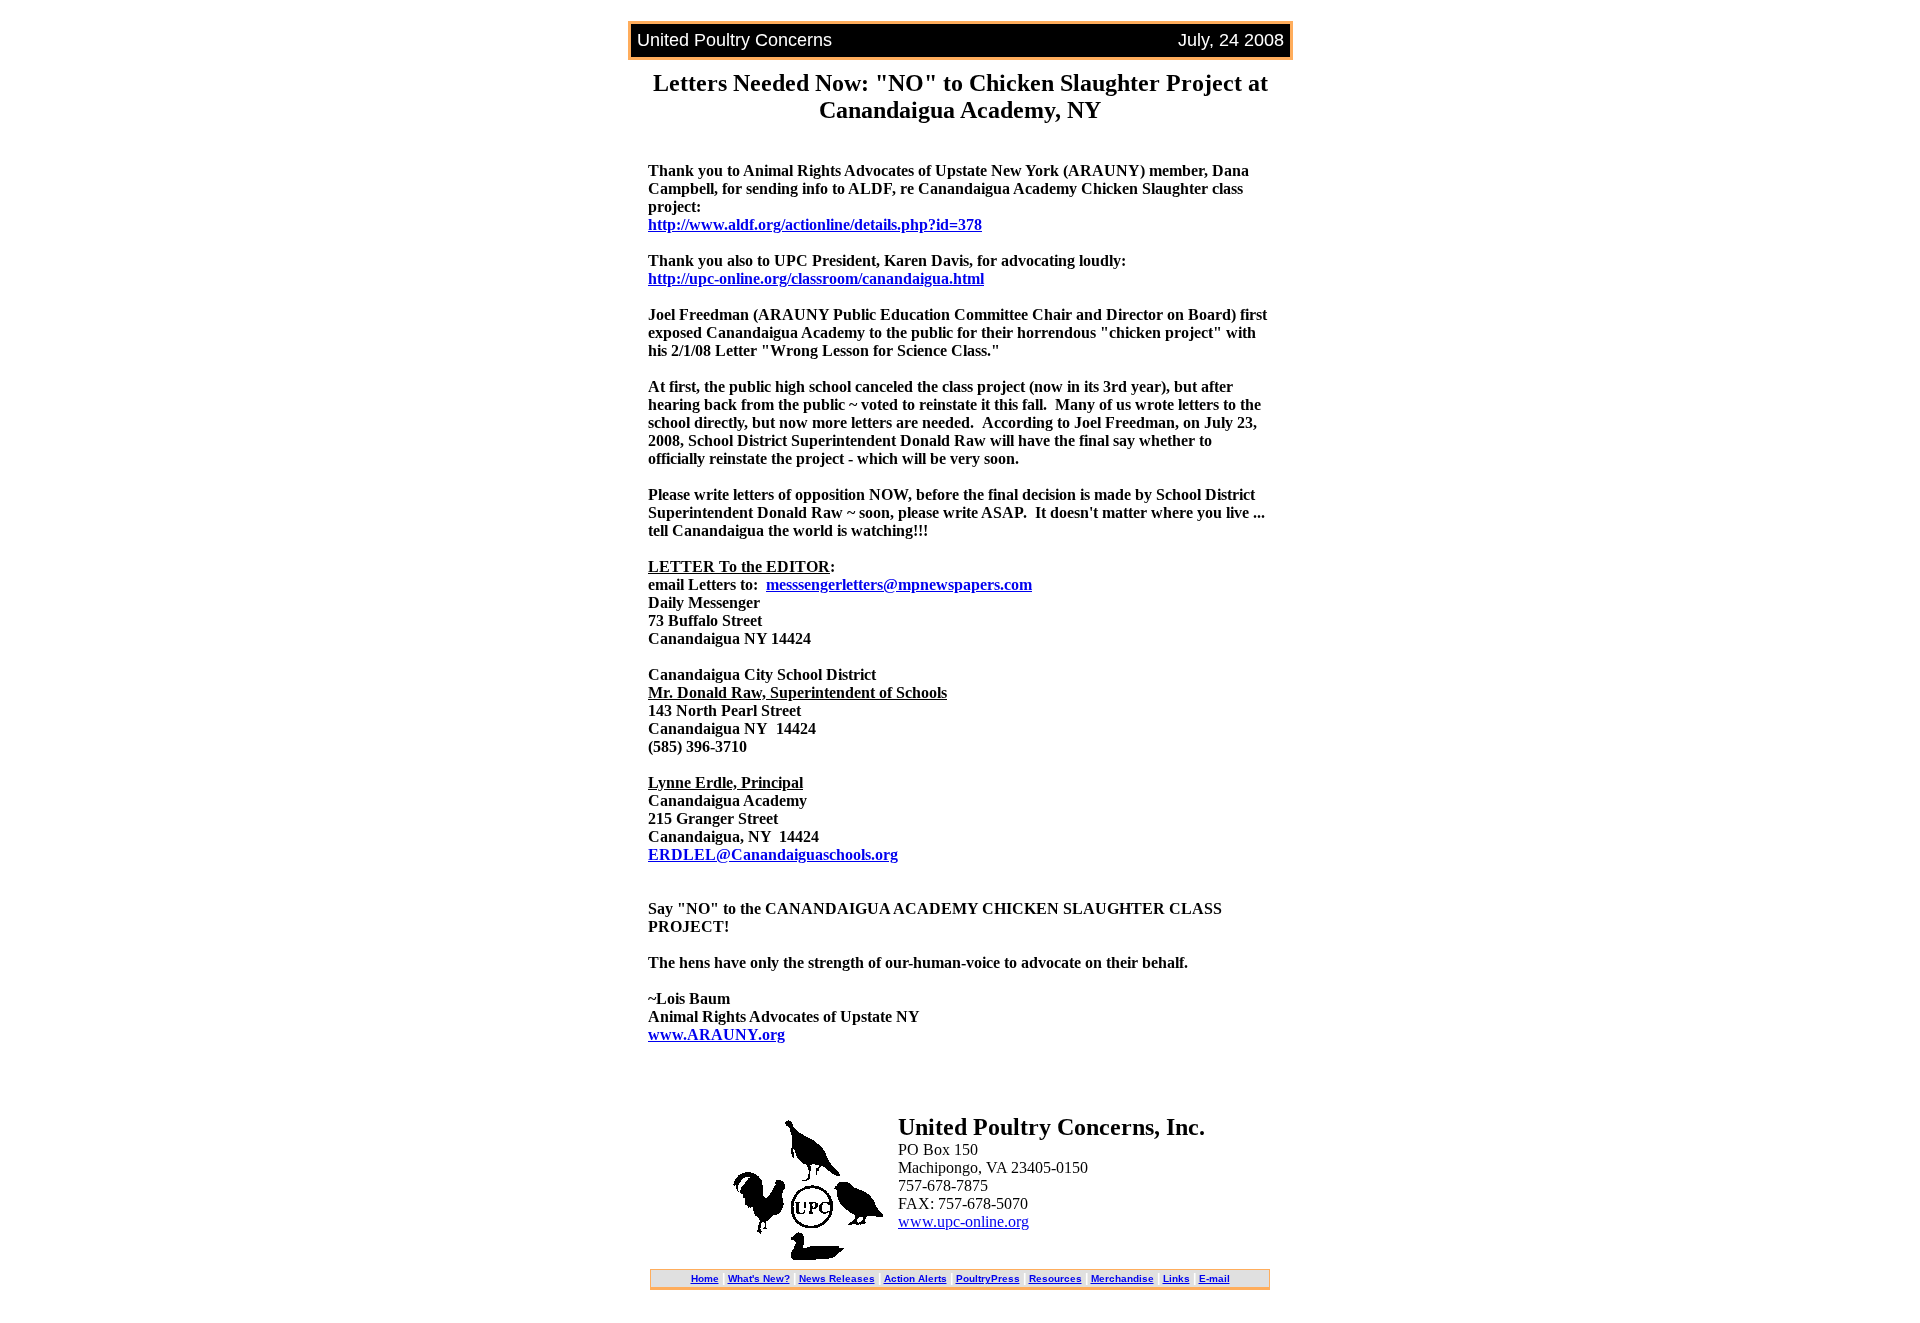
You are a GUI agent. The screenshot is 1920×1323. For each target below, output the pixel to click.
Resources (1055, 1278)
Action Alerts (915, 1278)
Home (705, 1278)
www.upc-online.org (963, 1221)
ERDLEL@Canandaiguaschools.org (773, 854)
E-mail (1214, 1278)
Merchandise (1122, 1278)
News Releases (837, 1278)
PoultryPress (988, 1278)
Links (1176, 1278)
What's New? (759, 1278)
